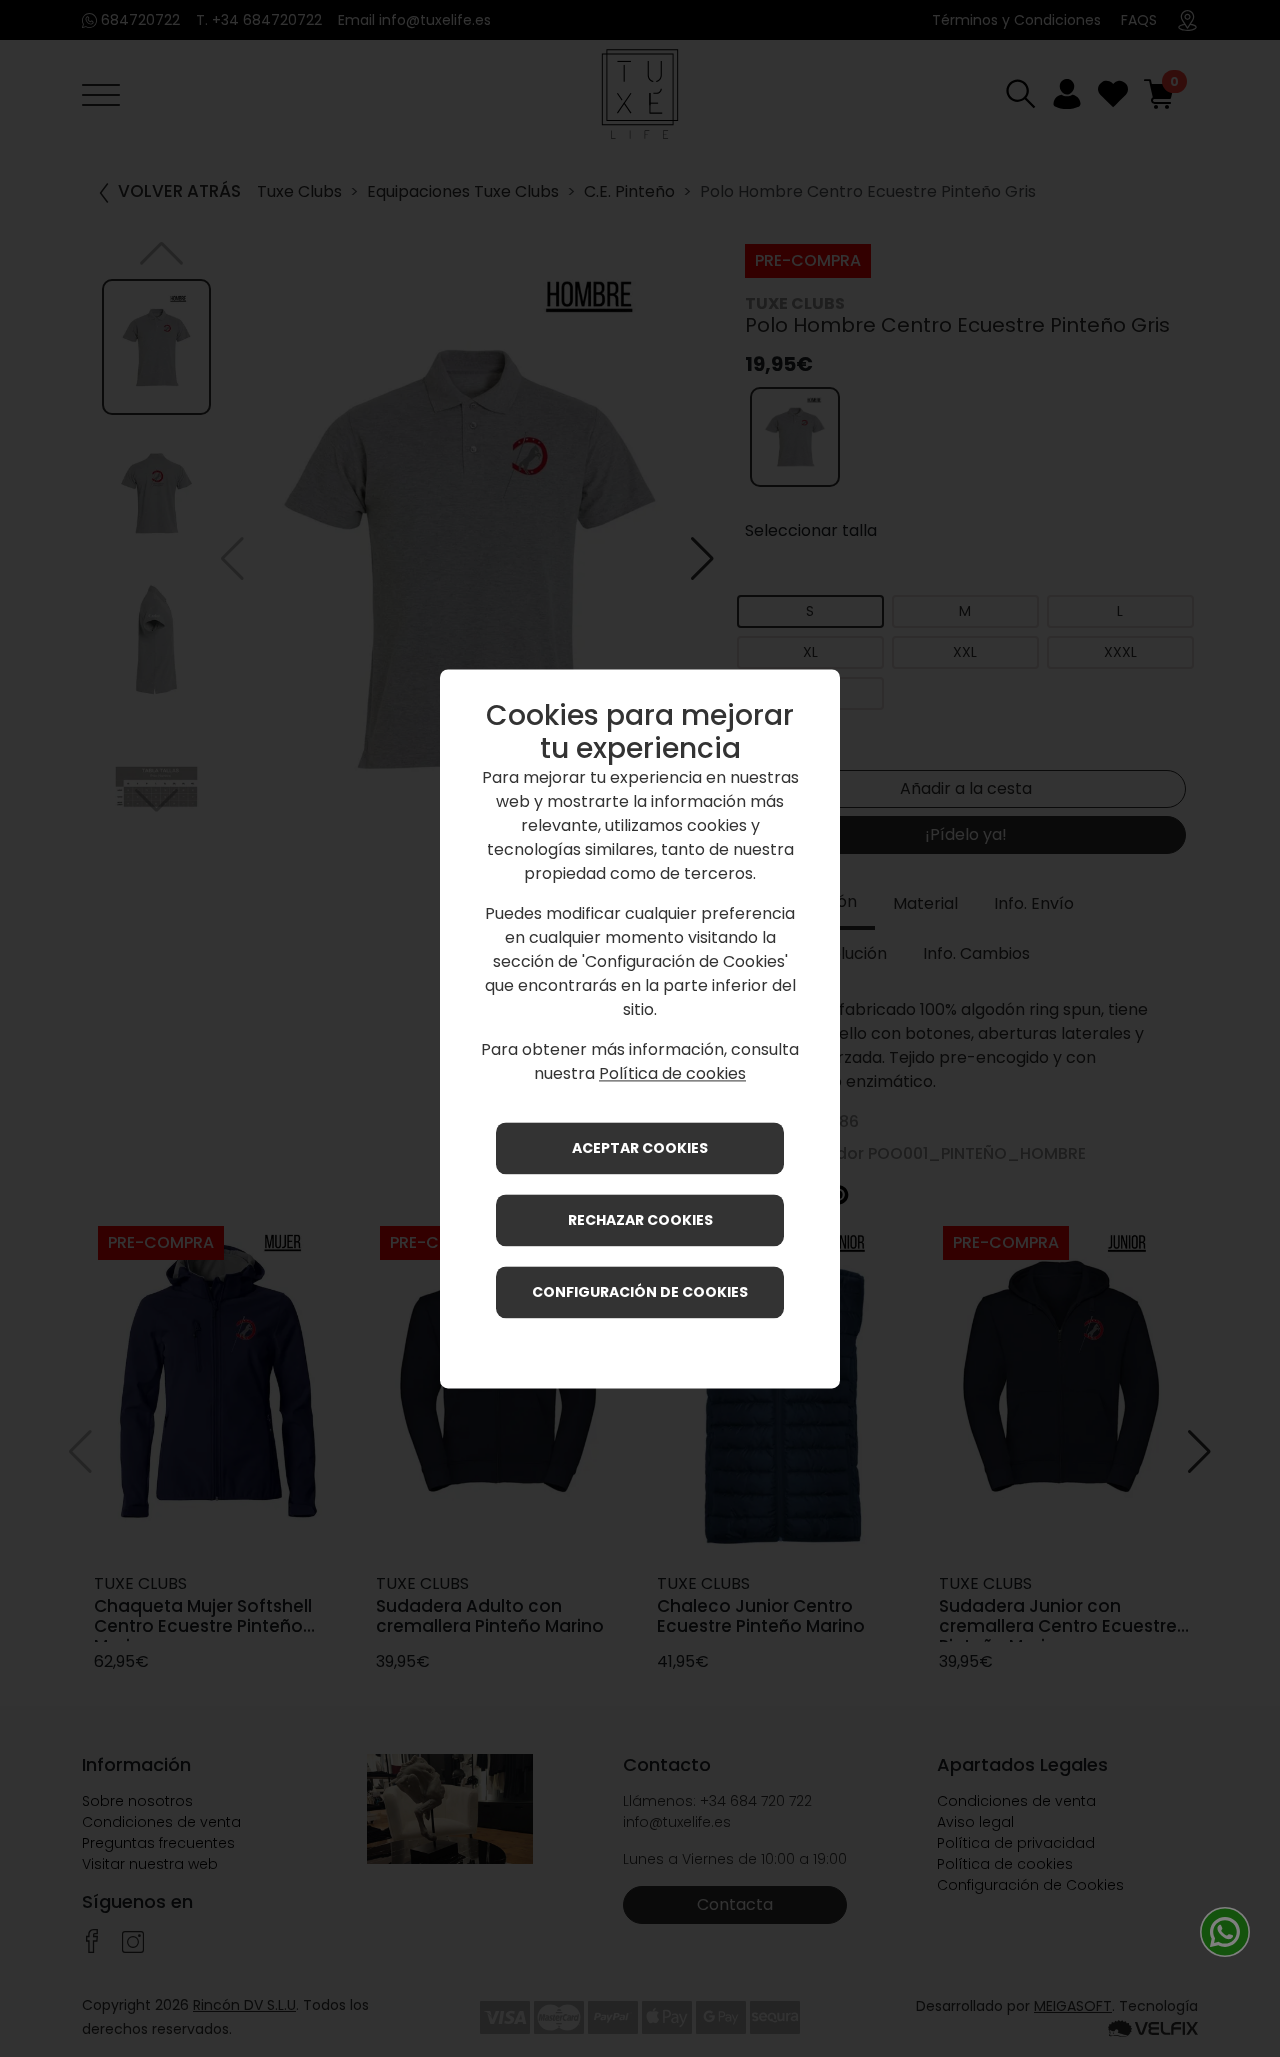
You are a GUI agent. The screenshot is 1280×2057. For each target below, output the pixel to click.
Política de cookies (672, 1073)
